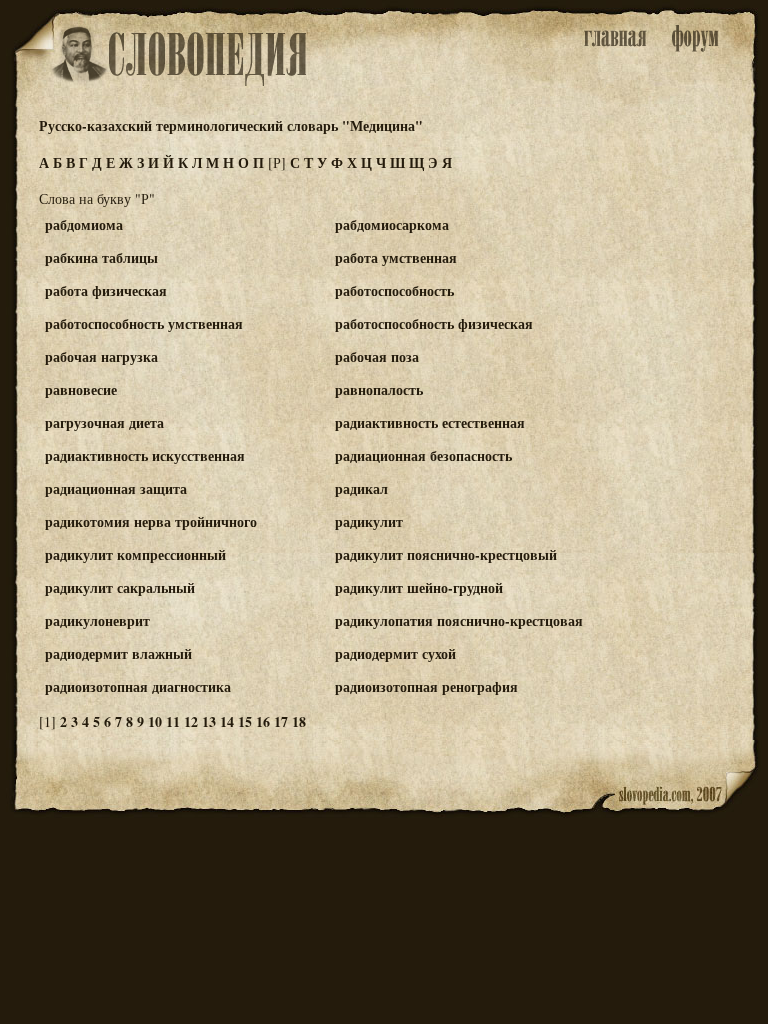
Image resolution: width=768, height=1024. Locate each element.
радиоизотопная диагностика (138, 686)
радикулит (369, 521)
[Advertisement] (677, 301)
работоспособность (394, 290)
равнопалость (379, 389)
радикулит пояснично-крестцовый (446, 554)
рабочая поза (377, 356)
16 (263, 721)
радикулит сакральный (120, 587)
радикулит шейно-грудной (419, 587)
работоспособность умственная (144, 323)
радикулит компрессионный (135, 554)
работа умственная (396, 257)
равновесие (81, 389)
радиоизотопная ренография (426, 686)
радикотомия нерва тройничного (151, 521)
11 (173, 721)
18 (299, 721)
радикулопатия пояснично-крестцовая (459, 620)
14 (227, 721)
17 (281, 721)
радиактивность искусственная (145, 455)
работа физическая (106, 290)
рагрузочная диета (104, 422)
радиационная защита (116, 488)
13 (209, 721)
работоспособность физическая (434, 323)
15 (245, 721)
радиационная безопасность (423, 455)
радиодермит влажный (118, 653)
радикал (361, 488)
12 (191, 721)
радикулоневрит (97, 620)
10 (155, 721)
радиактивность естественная (430, 422)
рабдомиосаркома (392, 224)
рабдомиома (84, 224)
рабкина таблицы (101, 257)
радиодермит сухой (395, 653)
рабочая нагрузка (101, 356)
